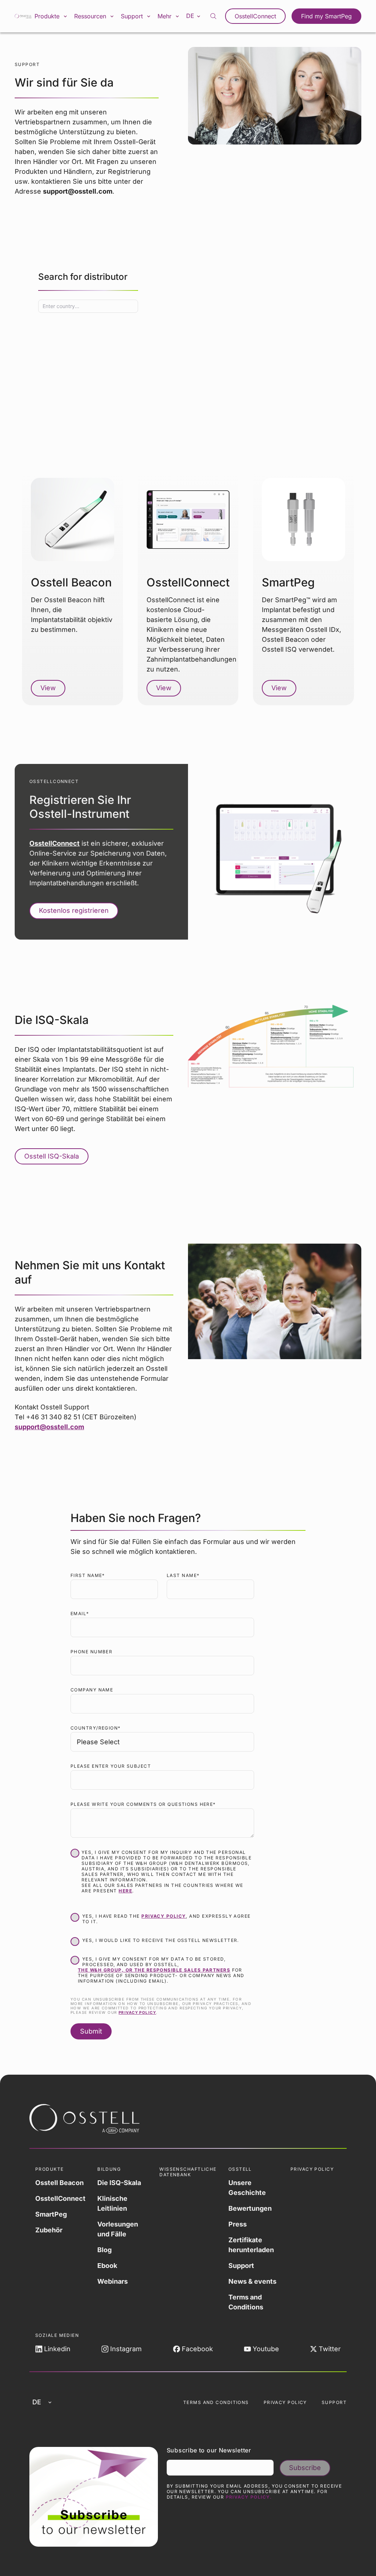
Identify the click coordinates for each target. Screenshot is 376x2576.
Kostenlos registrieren (74, 910)
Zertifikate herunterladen (251, 2245)
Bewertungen (250, 2208)
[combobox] (88, 306)
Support (241, 2266)
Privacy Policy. (249, 2497)
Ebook (107, 2266)
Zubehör (49, 2230)
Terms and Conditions (246, 2302)
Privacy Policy (285, 2402)
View (48, 688)
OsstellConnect (255, 16)
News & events (252, 2281)
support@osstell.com (49, 1427)
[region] (188, 337)
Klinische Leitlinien (112, 2203)
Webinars (113, 2281)
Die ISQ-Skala (119, 2183)
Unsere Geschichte (247, 2188)
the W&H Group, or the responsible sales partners (154, 1970)
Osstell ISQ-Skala (52, 1156)
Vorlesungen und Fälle (118, 2229)
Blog (104, 2250)
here (125, 1891)
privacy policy (164, 1916)
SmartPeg (51, 2214)
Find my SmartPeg (326, 16)
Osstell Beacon (59, 2183)
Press (238, 2224)
